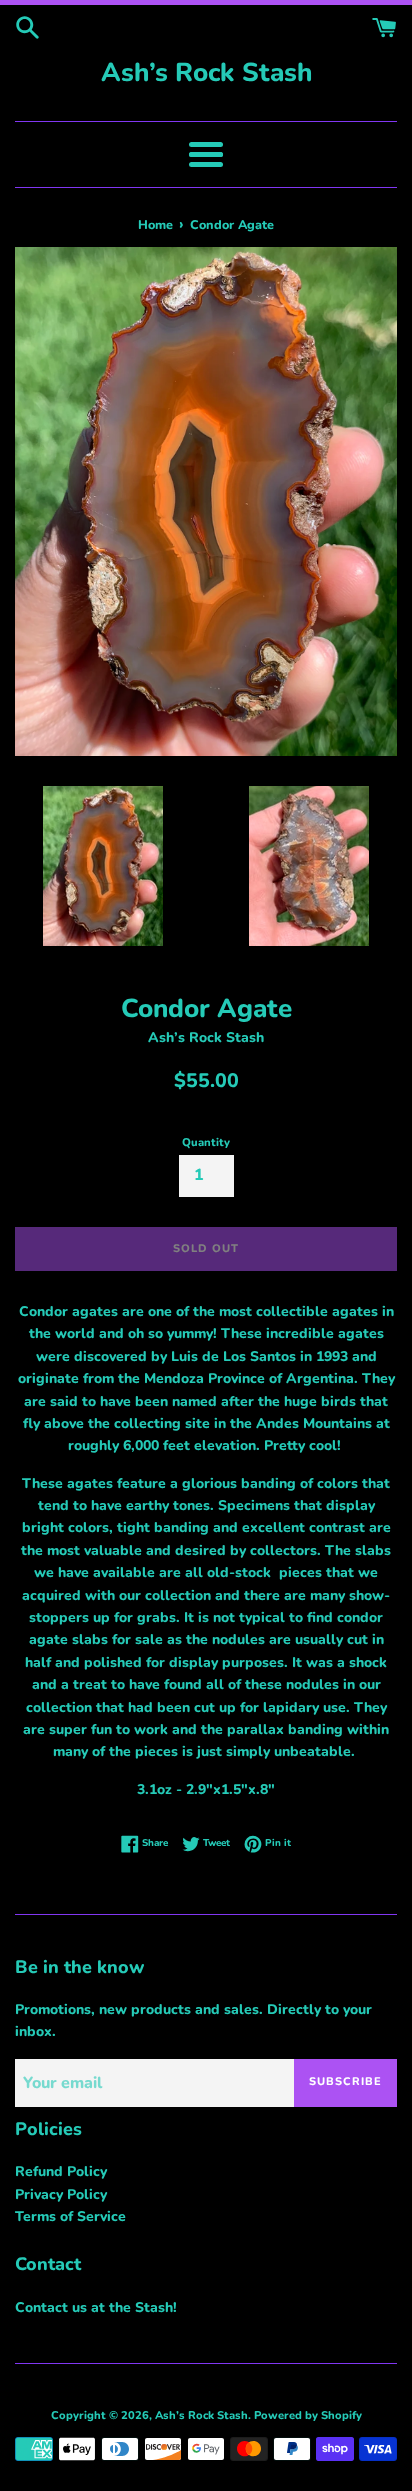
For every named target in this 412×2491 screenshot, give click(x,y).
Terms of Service (70, 2216)
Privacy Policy (61, 2194)
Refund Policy (61, 2171)
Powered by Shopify (308, 2415)
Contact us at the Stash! (96, 2307)
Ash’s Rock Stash (206, 72)
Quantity (206, 1142)
